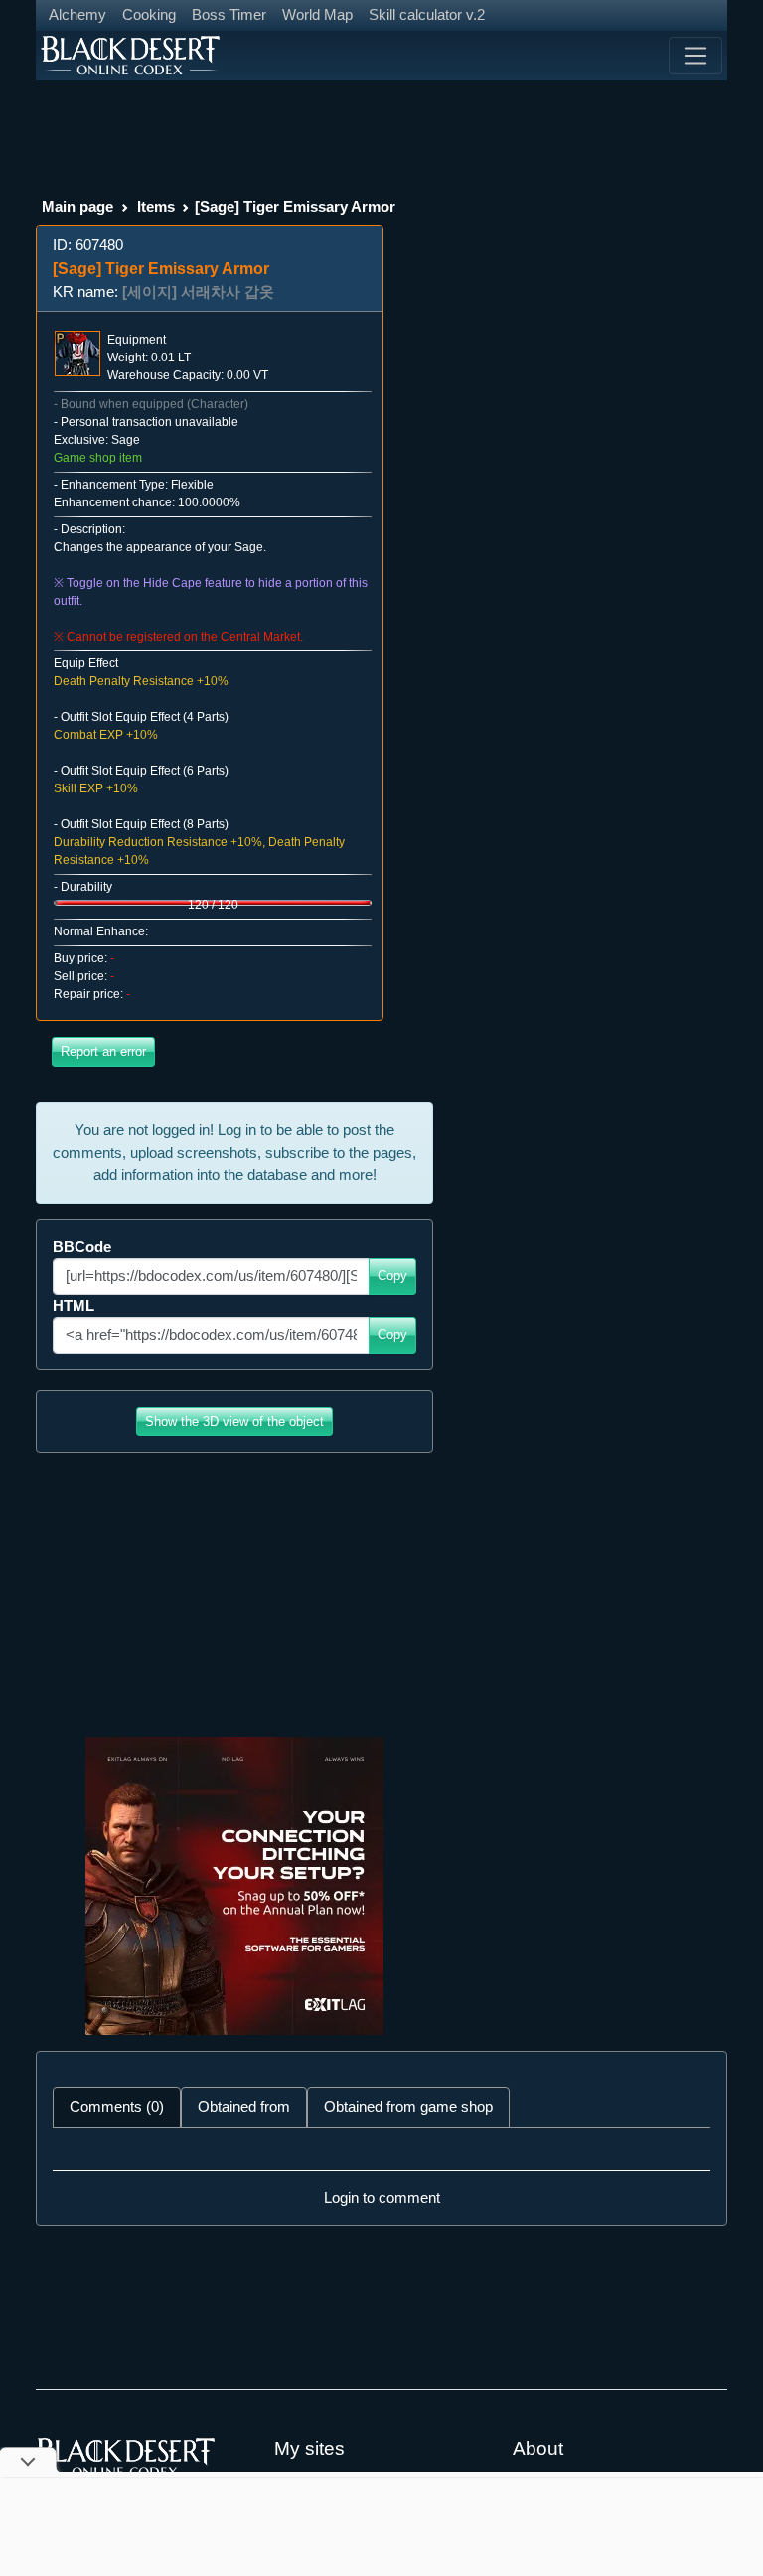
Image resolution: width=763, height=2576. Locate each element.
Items (156, 206)
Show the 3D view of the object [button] (234, 1422)
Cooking (149, 14)
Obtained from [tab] (244, 2107)
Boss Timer (229, 14)
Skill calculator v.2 (427, 14)
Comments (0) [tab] (117, 2107)
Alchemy (77, 14)
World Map (317, 14)
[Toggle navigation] (695, 56)
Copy (392, 1276)
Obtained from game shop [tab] (408, 2107)
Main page (77, 206)
